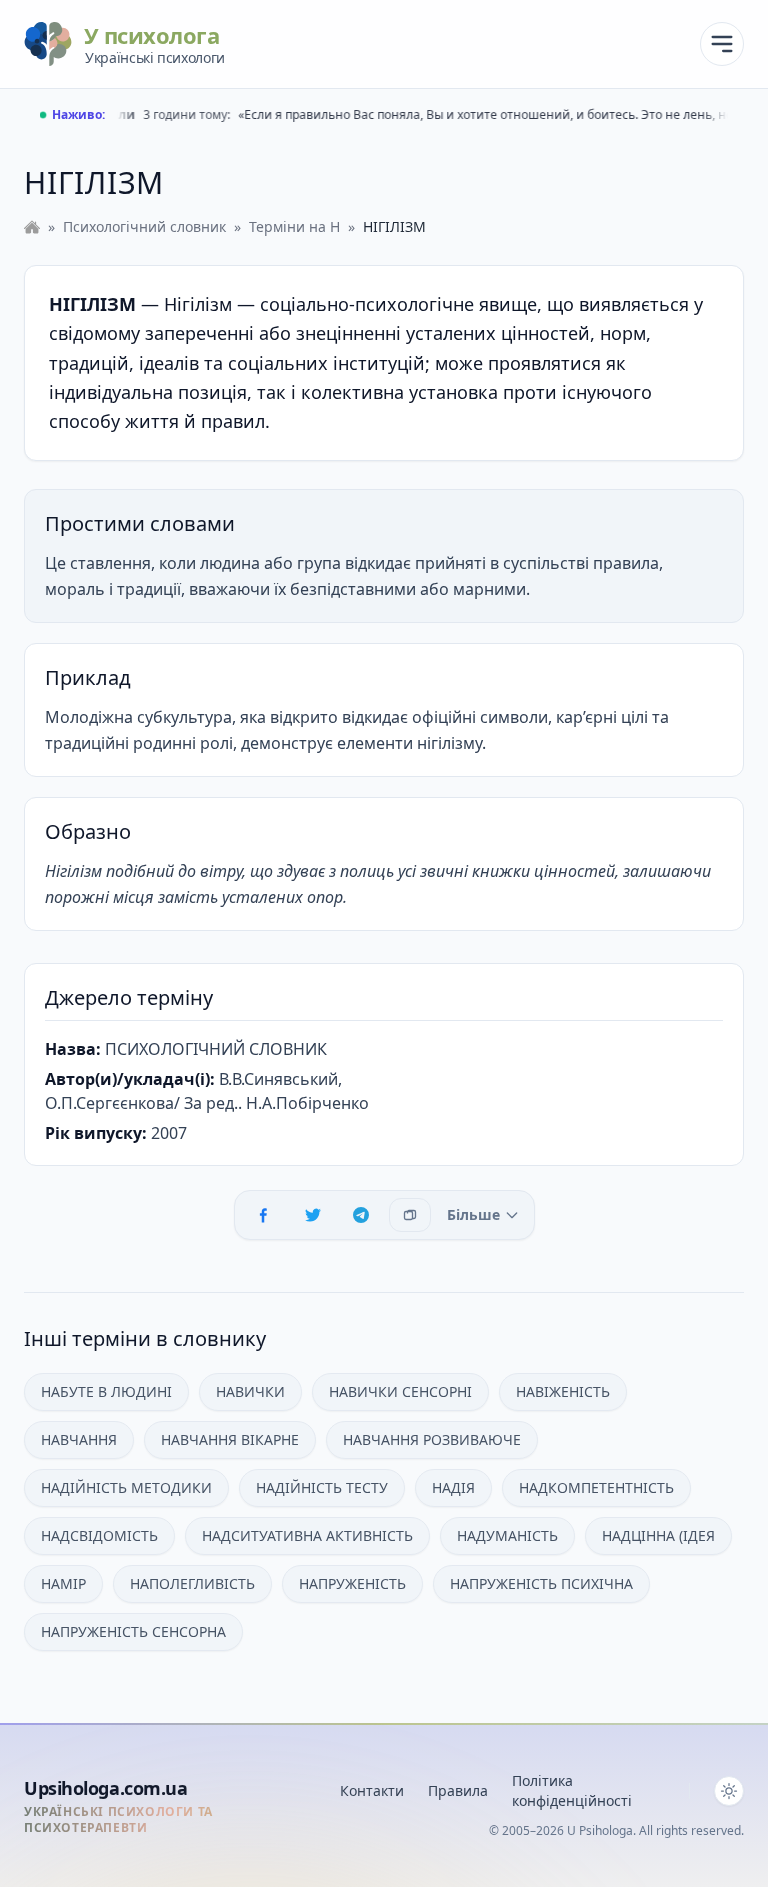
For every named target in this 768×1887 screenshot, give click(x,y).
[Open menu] (722, 44)
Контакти (372, 1790)
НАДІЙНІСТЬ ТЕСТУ (322, 1487)
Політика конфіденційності (572, 1790)
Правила (458, 1790)
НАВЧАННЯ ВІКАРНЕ (230, 1439)
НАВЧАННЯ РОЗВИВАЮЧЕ (432, 1439)
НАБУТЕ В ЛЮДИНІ (106, 1391)
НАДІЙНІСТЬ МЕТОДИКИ (126, 1487)
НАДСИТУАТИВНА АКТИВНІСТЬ (307, 1535)
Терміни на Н (294, 226)
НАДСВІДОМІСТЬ (99, 1535)
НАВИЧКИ (250, 1391)
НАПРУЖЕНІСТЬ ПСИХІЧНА (541, 1583)
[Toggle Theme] (729, 1791)
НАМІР (63, 1583)
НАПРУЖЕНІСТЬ (352, 1583)
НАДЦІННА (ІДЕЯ (658, 1535)
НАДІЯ (453, 1487)
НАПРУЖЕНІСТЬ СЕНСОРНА (133, 1631)
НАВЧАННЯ (79, 1439)
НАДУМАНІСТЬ (507, 1535)
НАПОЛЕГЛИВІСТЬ (192, 1583)
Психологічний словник (144, 226)
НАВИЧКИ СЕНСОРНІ (400, 1391)
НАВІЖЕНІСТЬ (563, 1391)
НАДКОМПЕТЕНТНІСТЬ (596, 1487)
